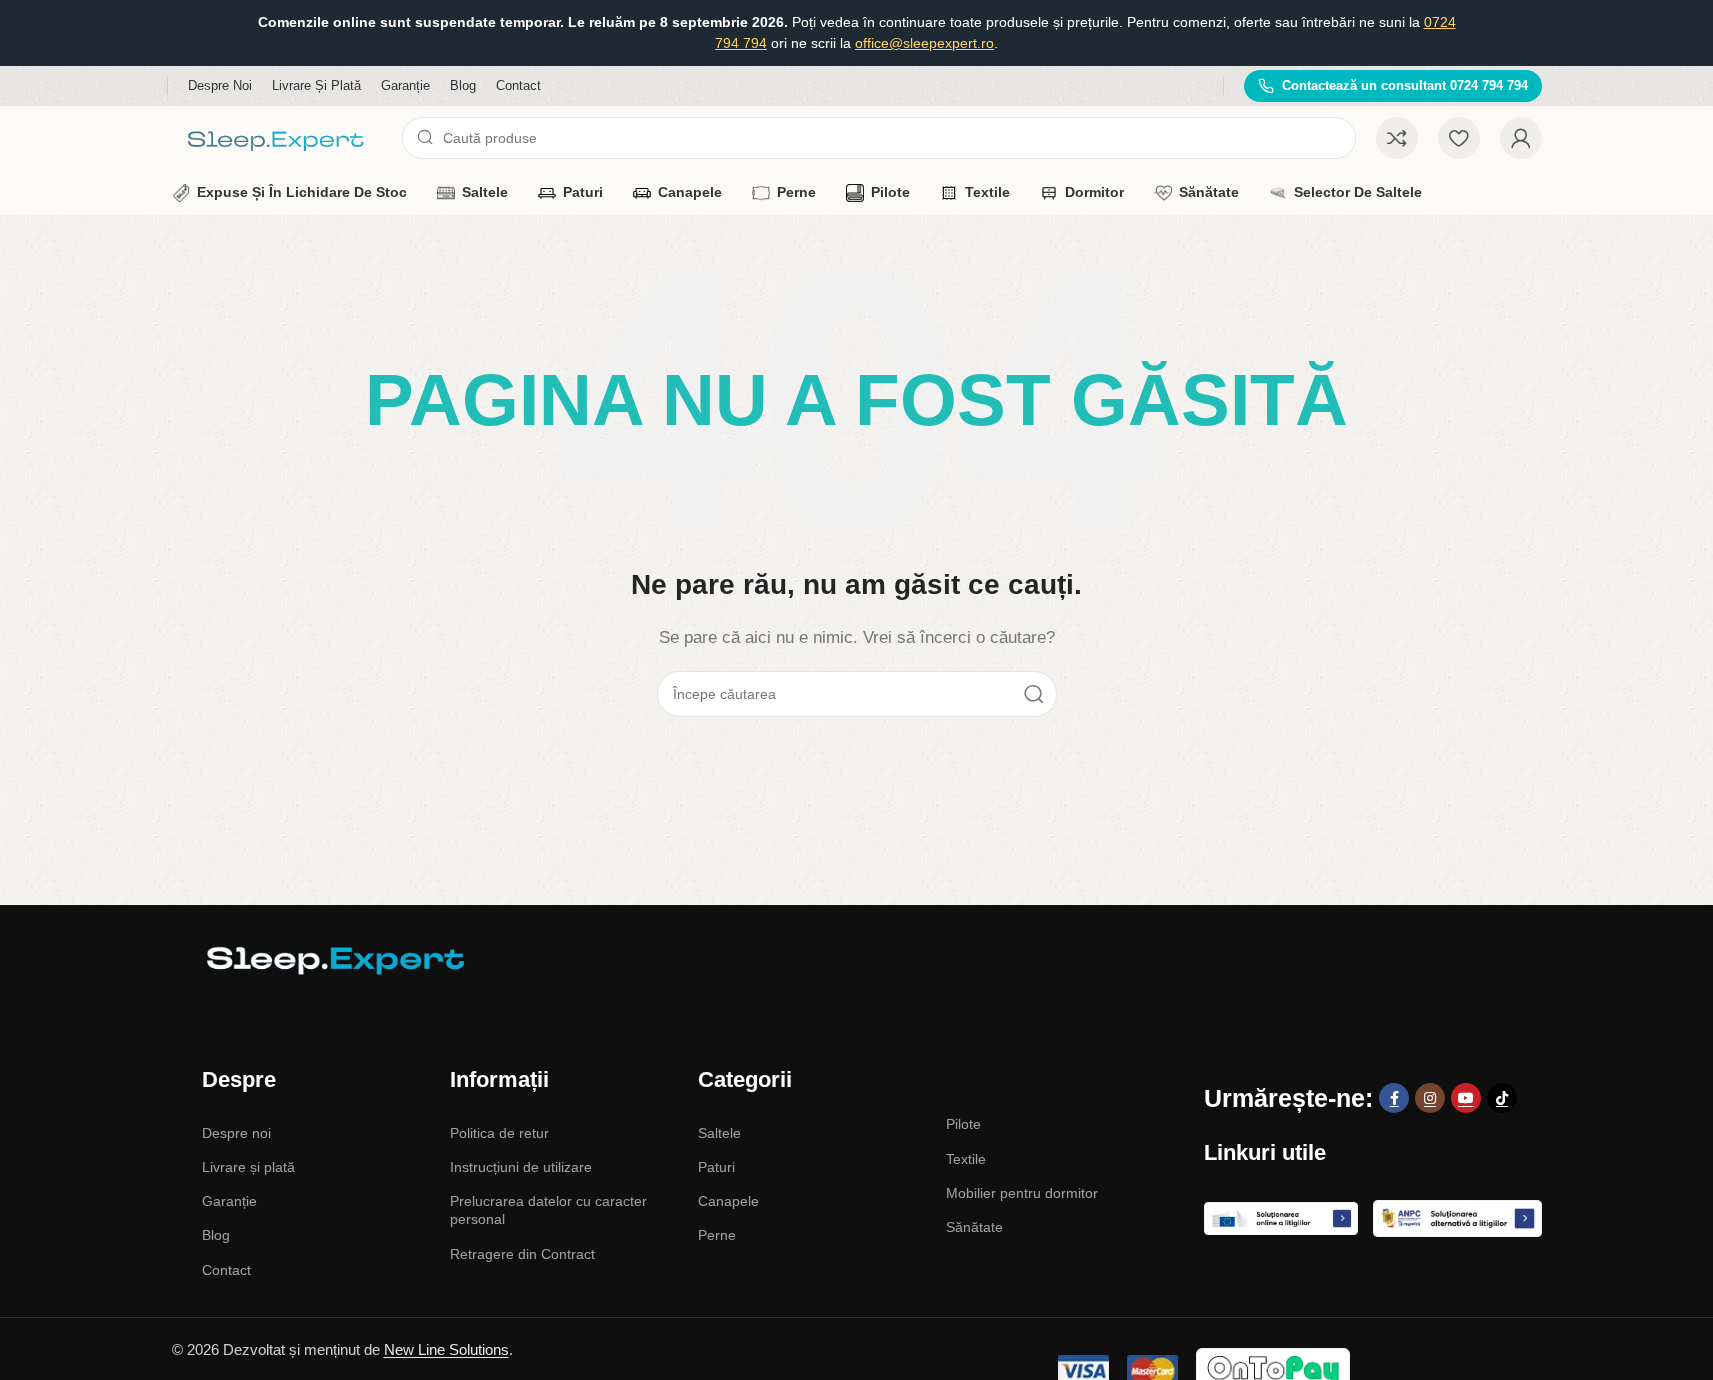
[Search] (1034, 694)
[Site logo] (277, 136)
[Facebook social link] (1394, 1098)
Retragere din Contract (522, 1254)
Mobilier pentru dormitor (1022, 1193)
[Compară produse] (1397, 138)
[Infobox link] (1393, 86)
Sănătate (974, 1227)
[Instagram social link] (1430, 1098)
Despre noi (236, 1133)
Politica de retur (499, 1133)
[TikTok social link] (1502, 1098)
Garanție (229, 1201)
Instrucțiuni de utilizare (521, 1167)
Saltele (719, 1133)
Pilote (963, 1124)
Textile (966, 1159)
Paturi (716, 1167)
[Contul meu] (1521, 138)
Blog (216, 1235)
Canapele (728, 1201)
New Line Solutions (446, 1349)
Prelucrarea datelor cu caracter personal (548, 1210)
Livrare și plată (248, 1167)
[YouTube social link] (1466, 1098)
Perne (717, 1235)
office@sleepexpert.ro (924, 43)
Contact (226, 1270)
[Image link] (332, 958)
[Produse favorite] (1459, 138)
